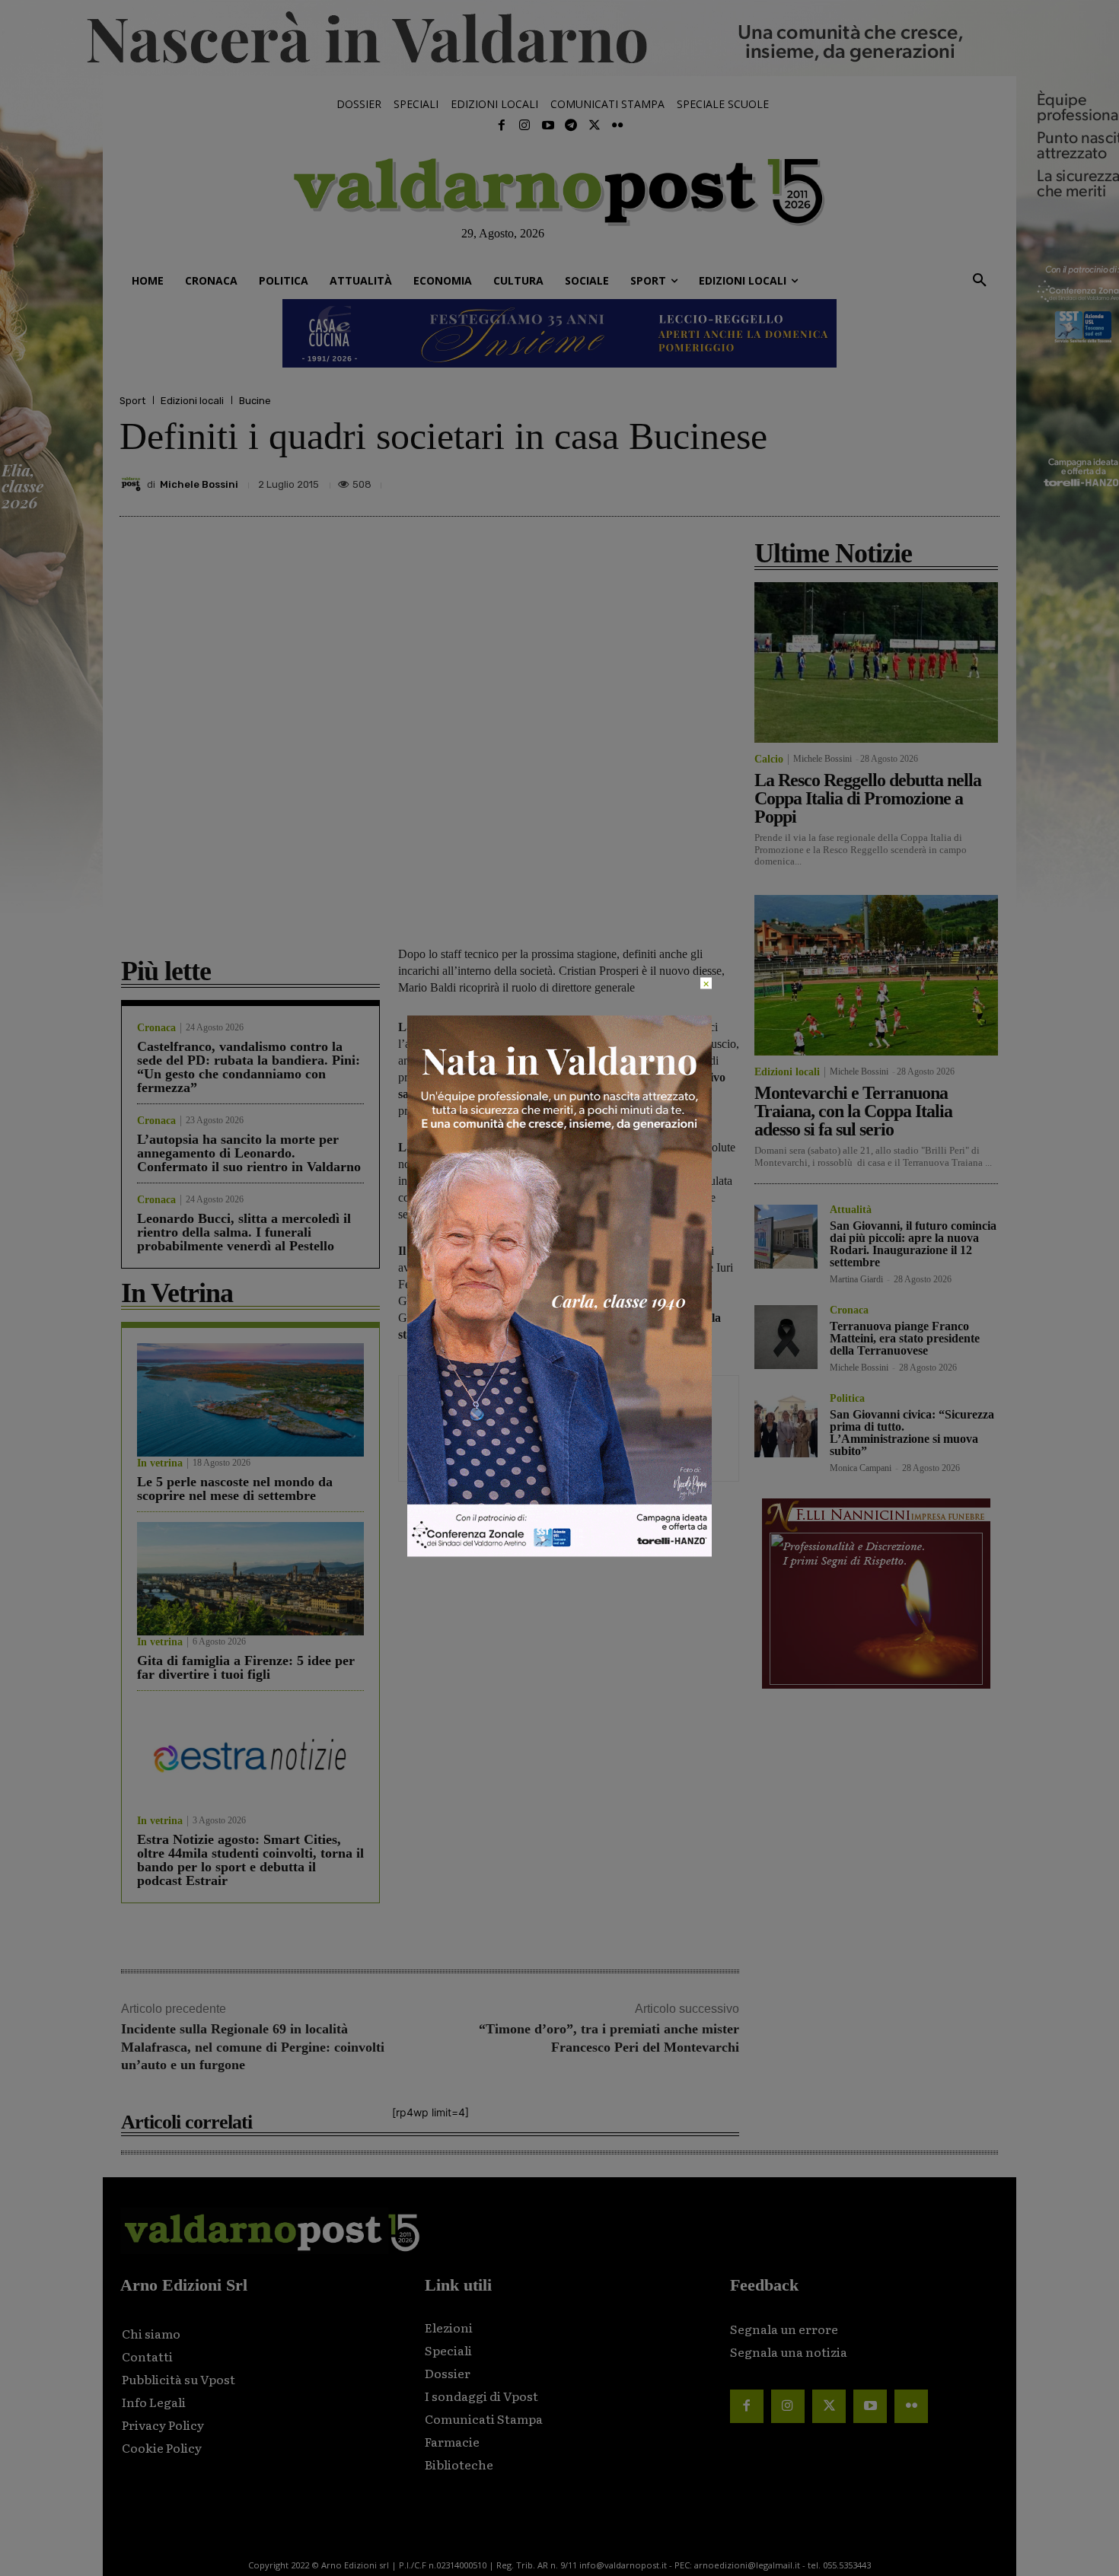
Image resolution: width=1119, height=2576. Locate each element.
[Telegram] (571, 126)
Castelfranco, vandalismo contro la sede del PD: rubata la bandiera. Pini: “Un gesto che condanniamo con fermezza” (249, 1067)
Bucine (255, 401)
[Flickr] (617, 126)
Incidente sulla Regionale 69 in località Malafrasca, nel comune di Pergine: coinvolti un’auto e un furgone (253, 2047)
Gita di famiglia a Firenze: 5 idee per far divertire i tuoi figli (246, 1667)
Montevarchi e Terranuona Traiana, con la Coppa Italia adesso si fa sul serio (853, 1111)
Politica (847, 1399)
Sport (132, 401)
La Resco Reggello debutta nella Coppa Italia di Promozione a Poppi (868, 798)
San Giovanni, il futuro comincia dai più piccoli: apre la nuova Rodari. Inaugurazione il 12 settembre (913, 1244)
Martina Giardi (856, 1279)
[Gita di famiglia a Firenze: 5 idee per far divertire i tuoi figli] (250, 1579)
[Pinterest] (878, 480)
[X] (843, 480)
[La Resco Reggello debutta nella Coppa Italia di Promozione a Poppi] (876, 662)
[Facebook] (502, 126)
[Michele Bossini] (133, 484)
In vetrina (160, 1463)
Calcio (769, 759)
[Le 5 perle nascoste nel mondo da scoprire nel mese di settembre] (250, 1400)
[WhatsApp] (948, 480)
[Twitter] (594, 126)
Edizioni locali (192, 401)
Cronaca (156, 1028)
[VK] (913, 480)
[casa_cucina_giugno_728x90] (559, 333)
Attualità (851, 1210)
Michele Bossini (199, 484)
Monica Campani (861, 1468)
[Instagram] (524, 126)
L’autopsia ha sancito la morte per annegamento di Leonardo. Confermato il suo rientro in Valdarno (249, 1153)
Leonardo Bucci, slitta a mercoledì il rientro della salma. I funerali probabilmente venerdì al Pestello (244, 1232)
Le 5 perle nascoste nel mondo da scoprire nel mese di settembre (235, 1489)
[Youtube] (548, 126)
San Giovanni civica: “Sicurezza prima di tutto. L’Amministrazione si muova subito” (912, 1433)
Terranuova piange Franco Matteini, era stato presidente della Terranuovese (905, 1338)
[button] (980, 281)
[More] (984, 480)
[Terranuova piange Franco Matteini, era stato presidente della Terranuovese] (786, 1337)
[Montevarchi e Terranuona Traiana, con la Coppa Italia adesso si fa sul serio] (876, 975)
